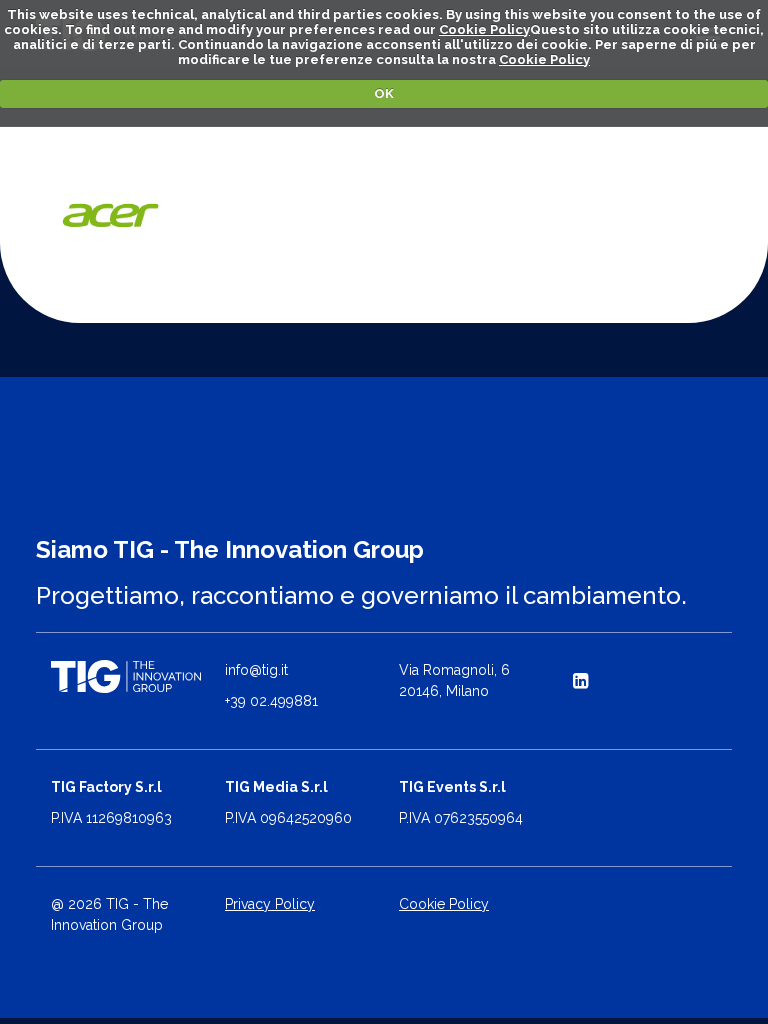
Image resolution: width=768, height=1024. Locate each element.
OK (384, 93)
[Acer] (112, 215)
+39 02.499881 (271, 701)
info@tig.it (256, 670)
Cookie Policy (484, 29)
